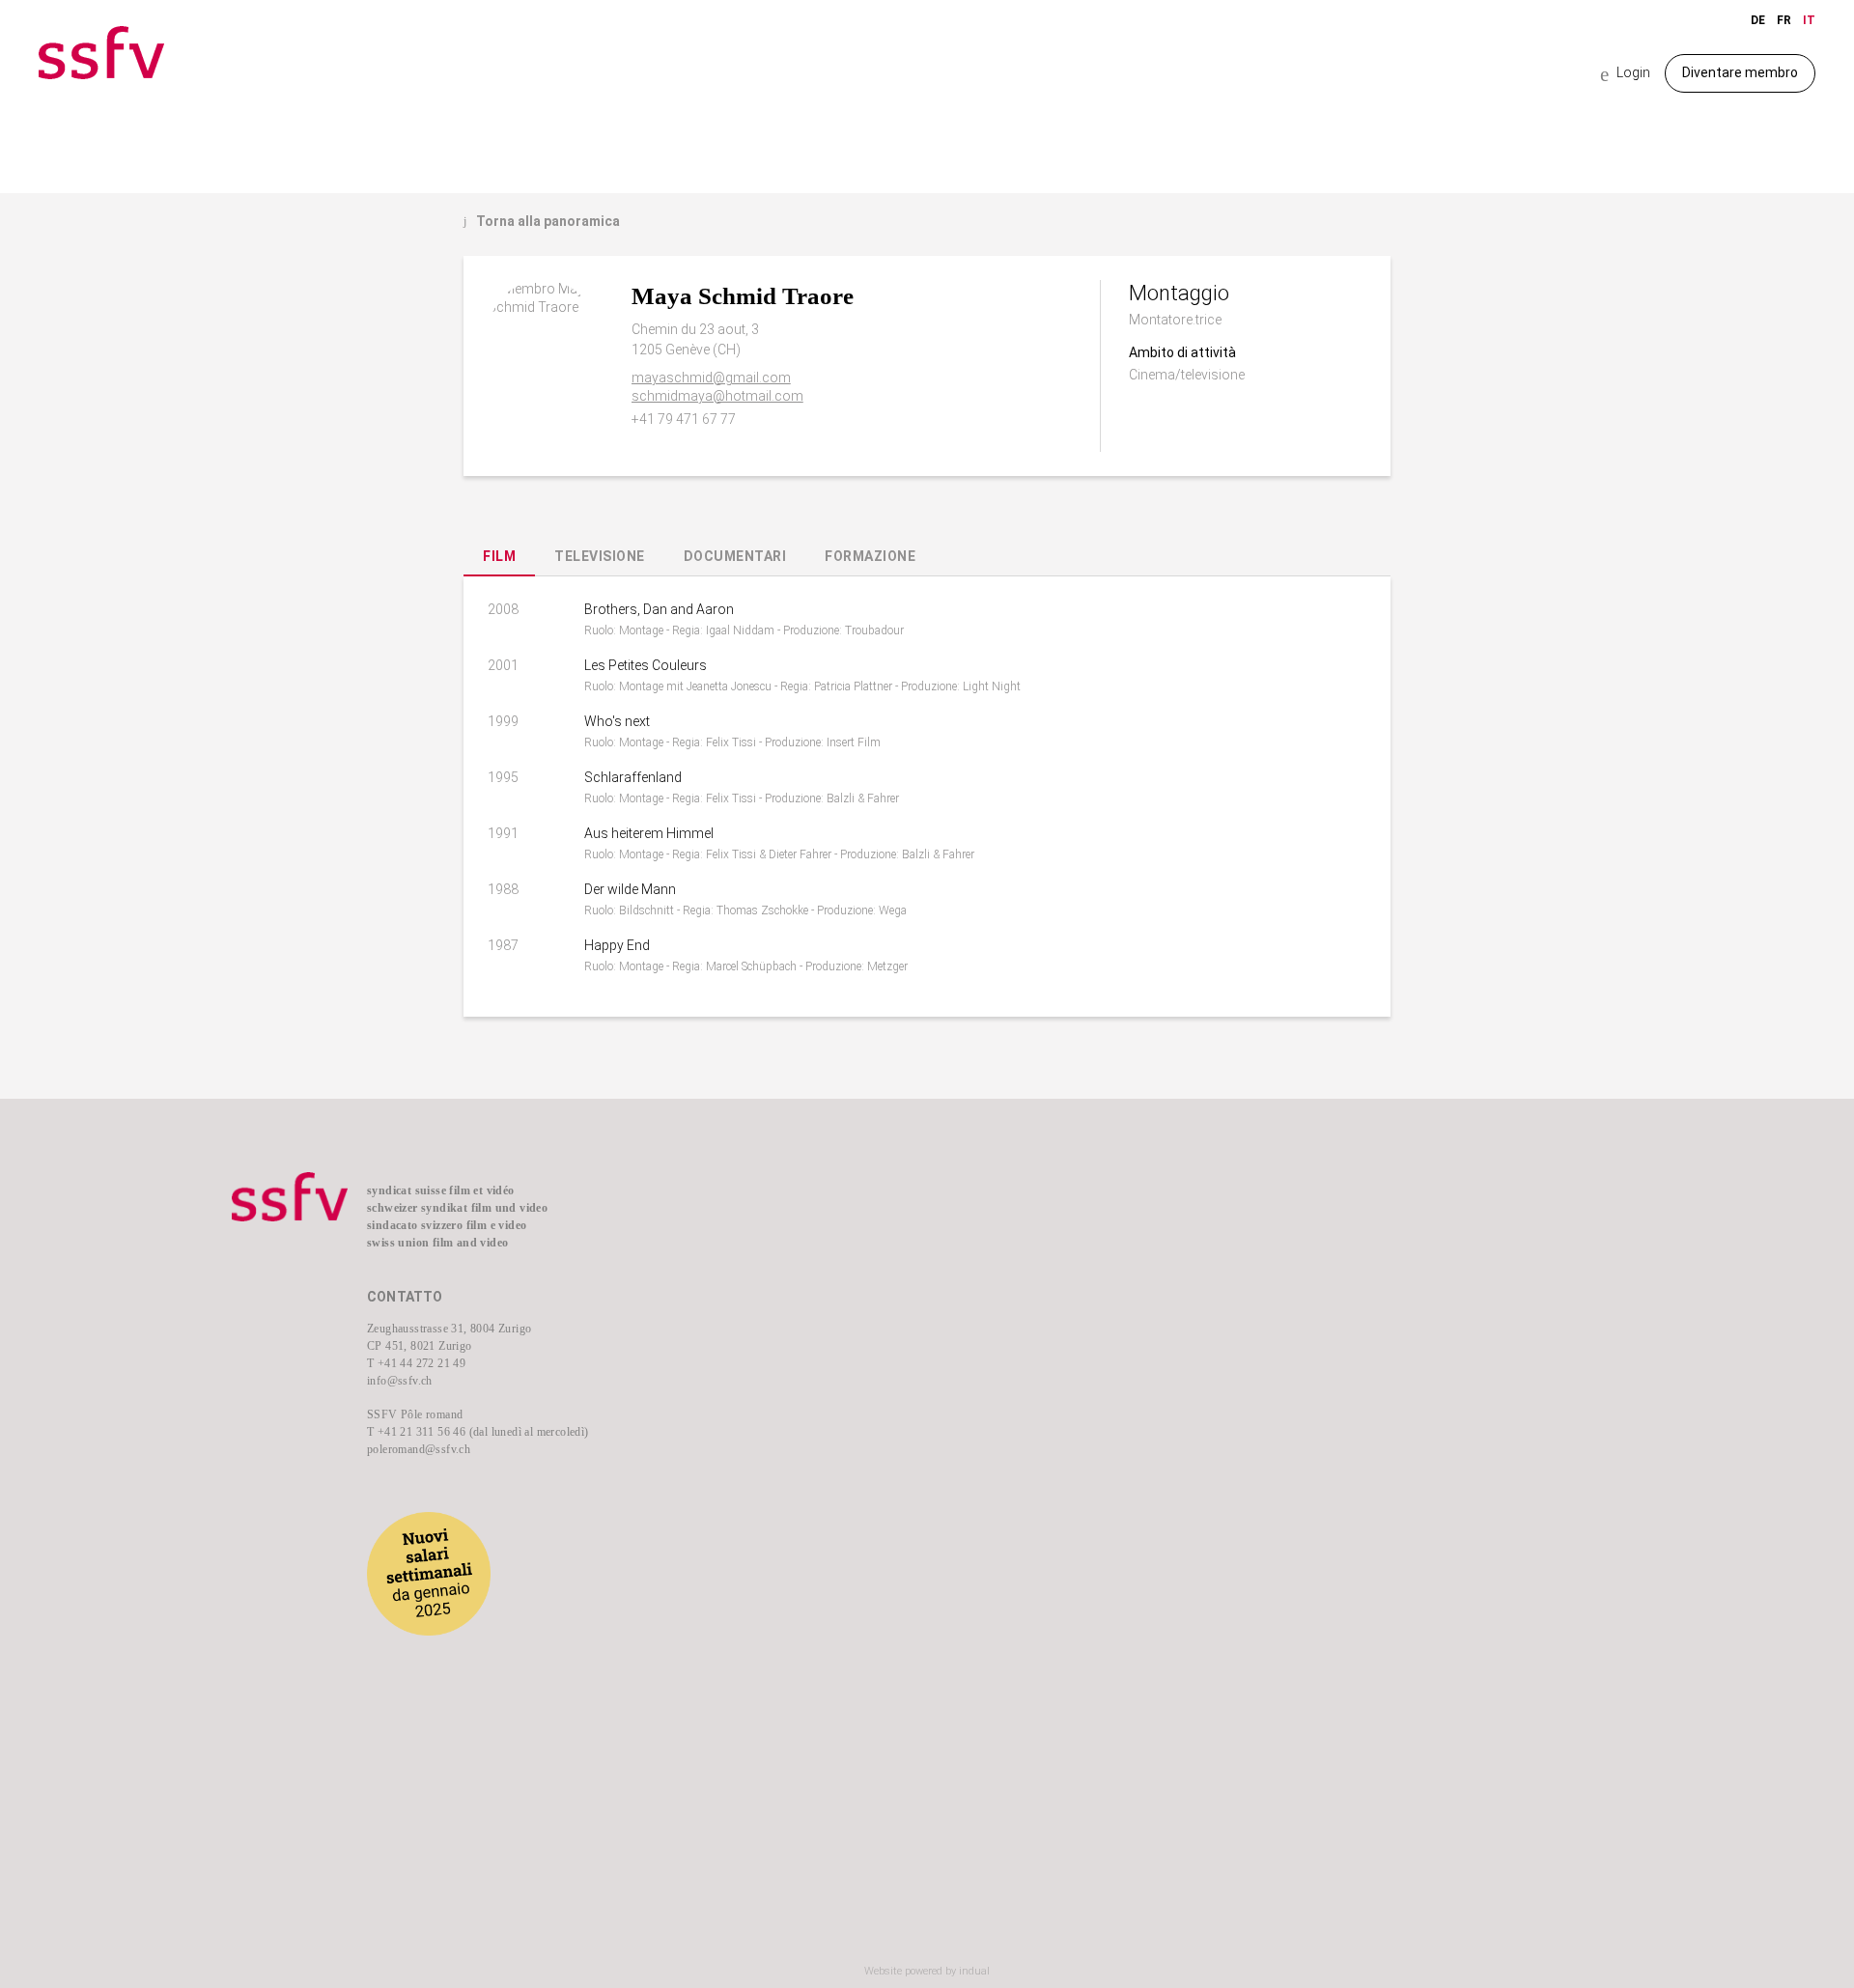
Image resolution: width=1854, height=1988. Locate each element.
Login (1625, 74)
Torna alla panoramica (542, 221)
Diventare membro (1740, 72)
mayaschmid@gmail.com (711, 378)
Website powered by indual (927, 1971)
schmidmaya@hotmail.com (717, 396)
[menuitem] (812, 1227)
